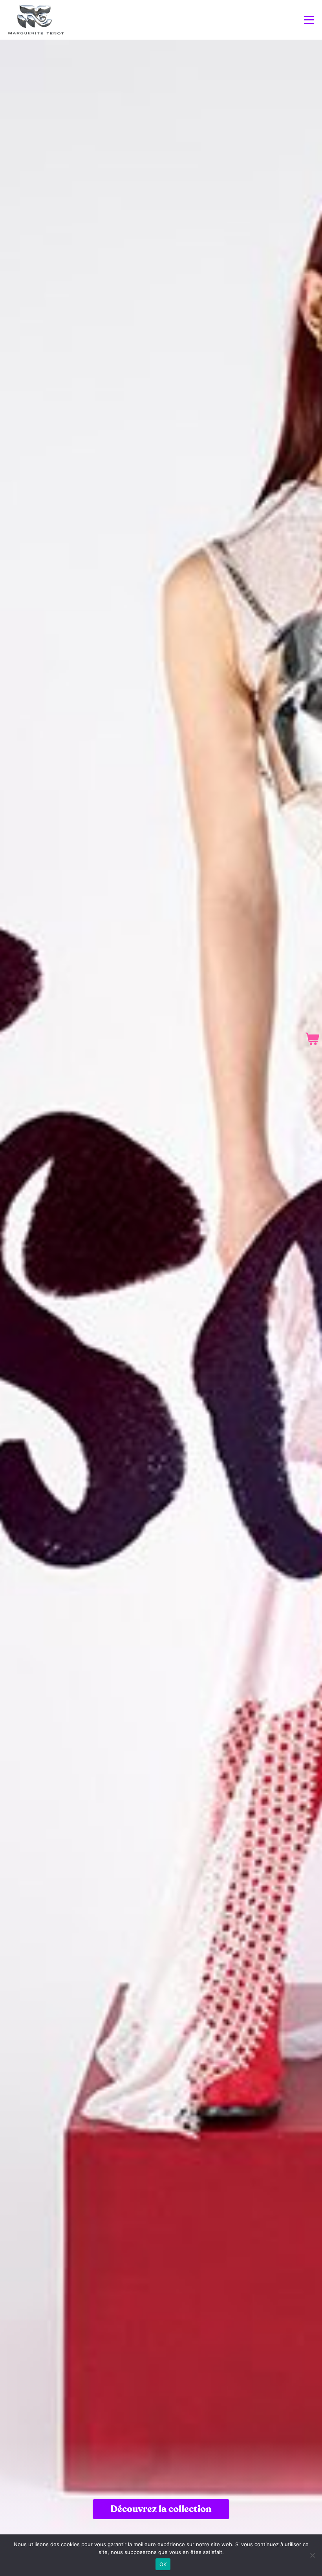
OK (163, 2564)
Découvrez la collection (161, 2509)
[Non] (312, 2555)
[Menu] (309, 20)
